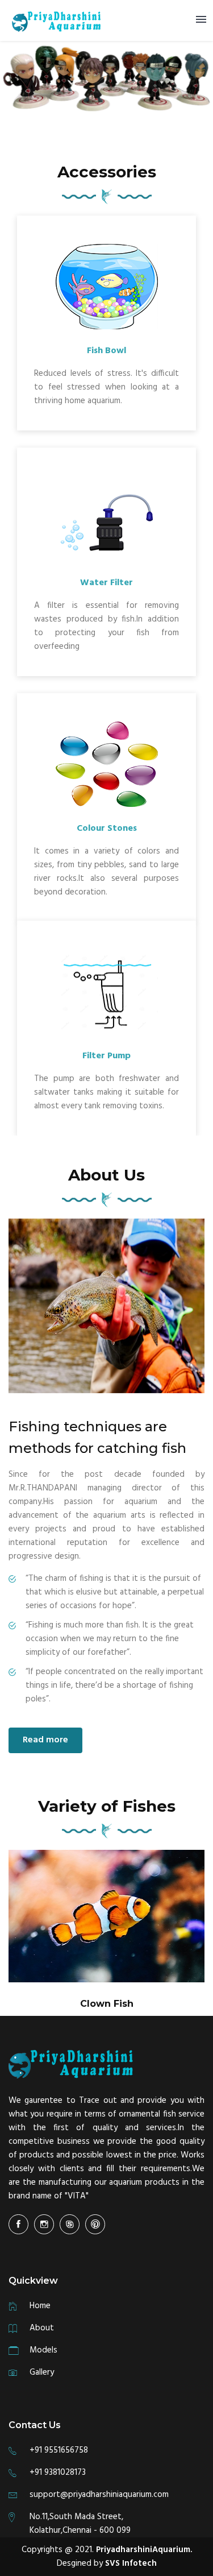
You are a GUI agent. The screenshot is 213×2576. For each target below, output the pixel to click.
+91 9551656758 (59, 2450)
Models (43, 2350)
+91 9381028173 (58, 2473)
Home (40, 2306)
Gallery (42, 2372)
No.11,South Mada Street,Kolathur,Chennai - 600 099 (80, 2524)
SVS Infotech (131, 2563)
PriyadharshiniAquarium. (144, 2550)
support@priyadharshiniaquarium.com (99, 2495)
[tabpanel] (106, 1933)
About (42, 2328)
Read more (45, 1740)
